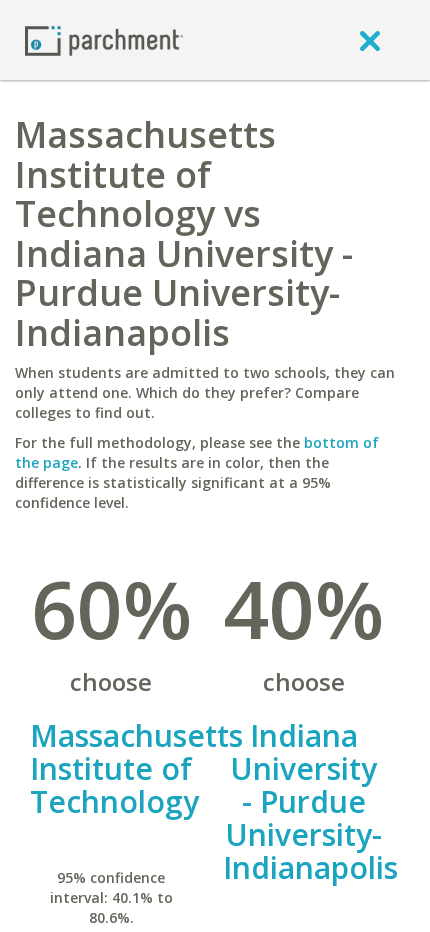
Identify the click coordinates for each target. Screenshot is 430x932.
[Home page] (104, 39)
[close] (370, 40)
